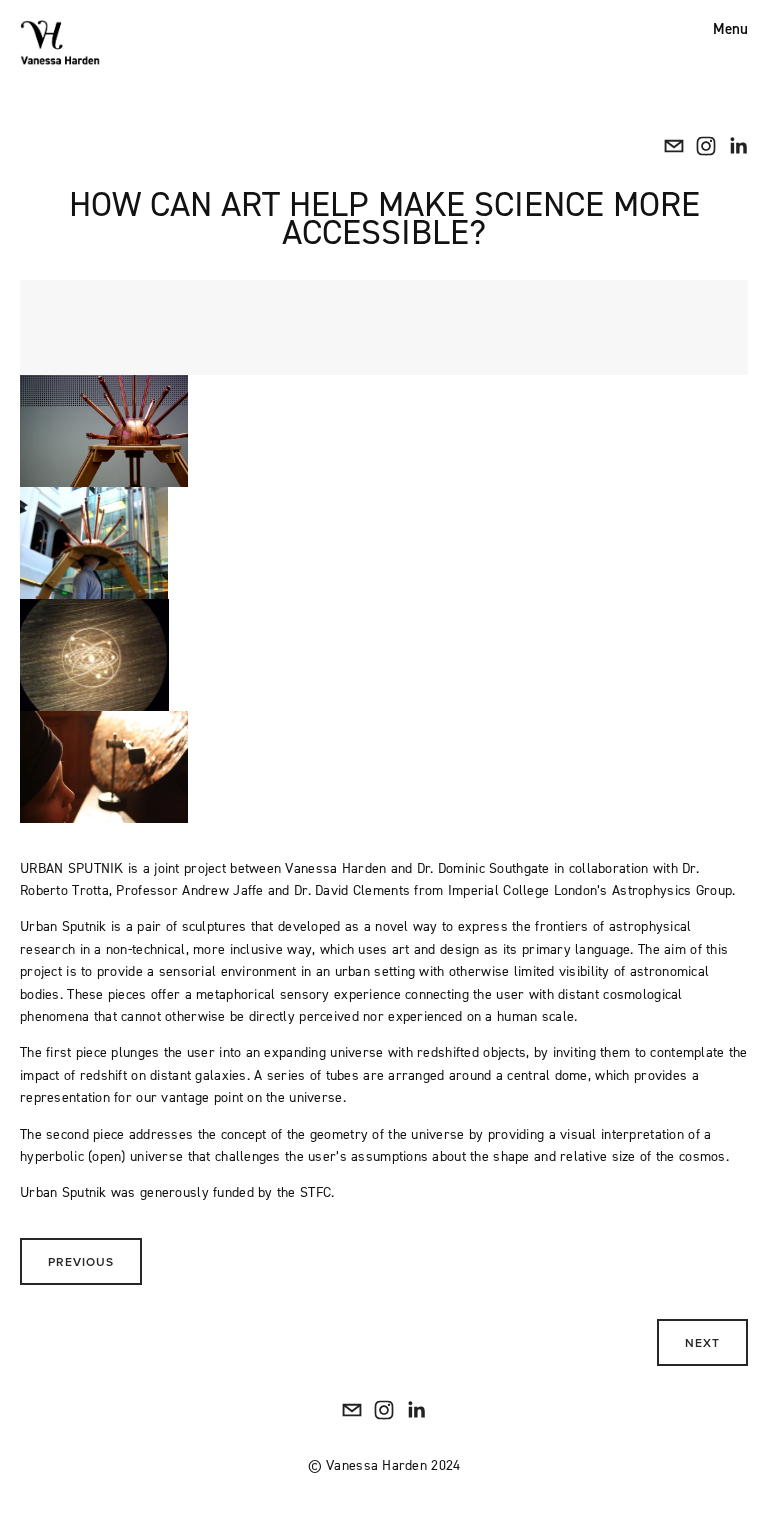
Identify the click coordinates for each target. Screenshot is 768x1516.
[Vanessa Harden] (706, 146)
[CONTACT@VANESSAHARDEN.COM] (674, 146)
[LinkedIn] (738, 146)
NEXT (702, 1342)
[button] (104, 431)
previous (81, 1261)
